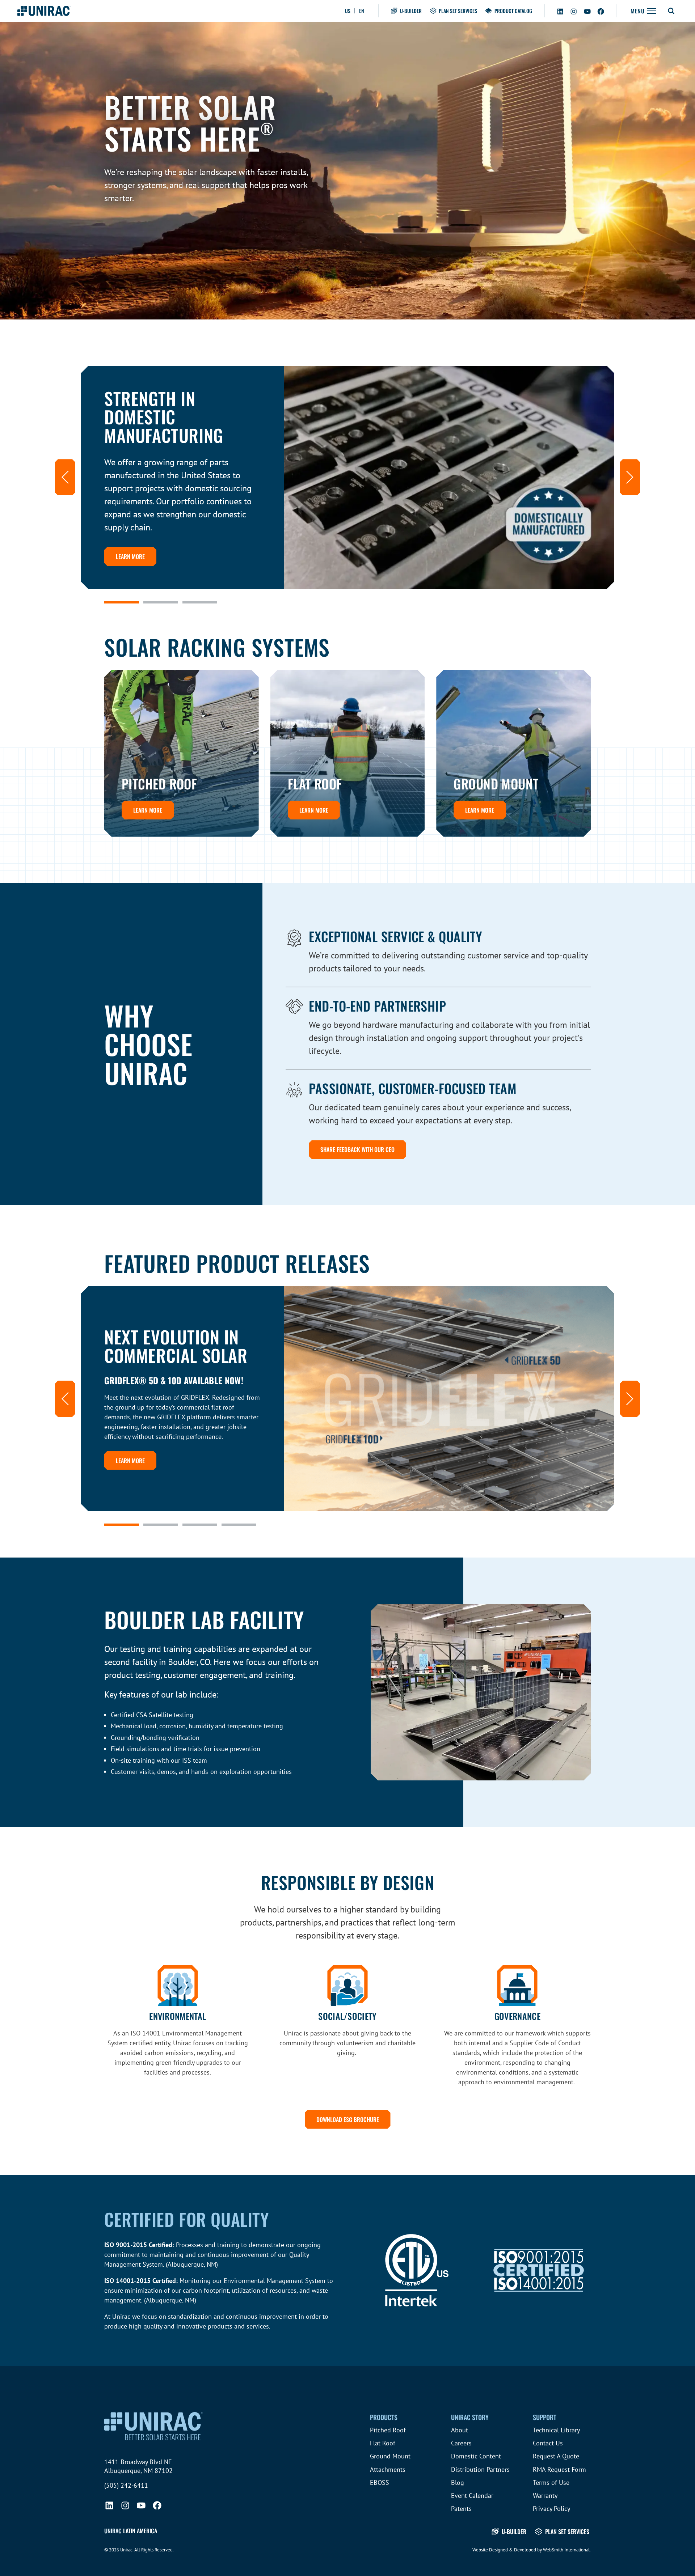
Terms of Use (551, 2482)
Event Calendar (472, 2495)
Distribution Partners (480, 2469)
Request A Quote (556, 2456)
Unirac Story (470, 2417)
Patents (461, 2509)
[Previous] (65, 477)
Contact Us (548, 2443)
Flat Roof (383, 2443)
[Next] (630, 477)
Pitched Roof (388, 2430)
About (460, 2430)
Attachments (388, 2469)
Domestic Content (476, 2456)
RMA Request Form (559, 2469)
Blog (458, 2482)
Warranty (545, 2495)
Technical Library (556, 2430)
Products (384, 2417)
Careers (461, 2443)
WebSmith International (566, 2550)
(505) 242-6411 (126, 2485)
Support (545, 2417)
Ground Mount (390, 2456)
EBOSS (380, 2482)
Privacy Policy (551, 2509)
